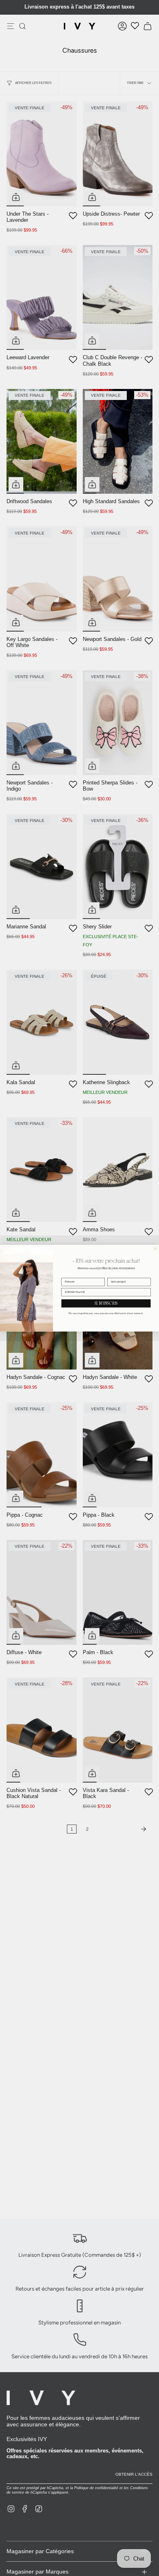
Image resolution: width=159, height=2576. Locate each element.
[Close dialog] (155, 1248)
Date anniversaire (118, 1275)
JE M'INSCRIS (106, 1303)
